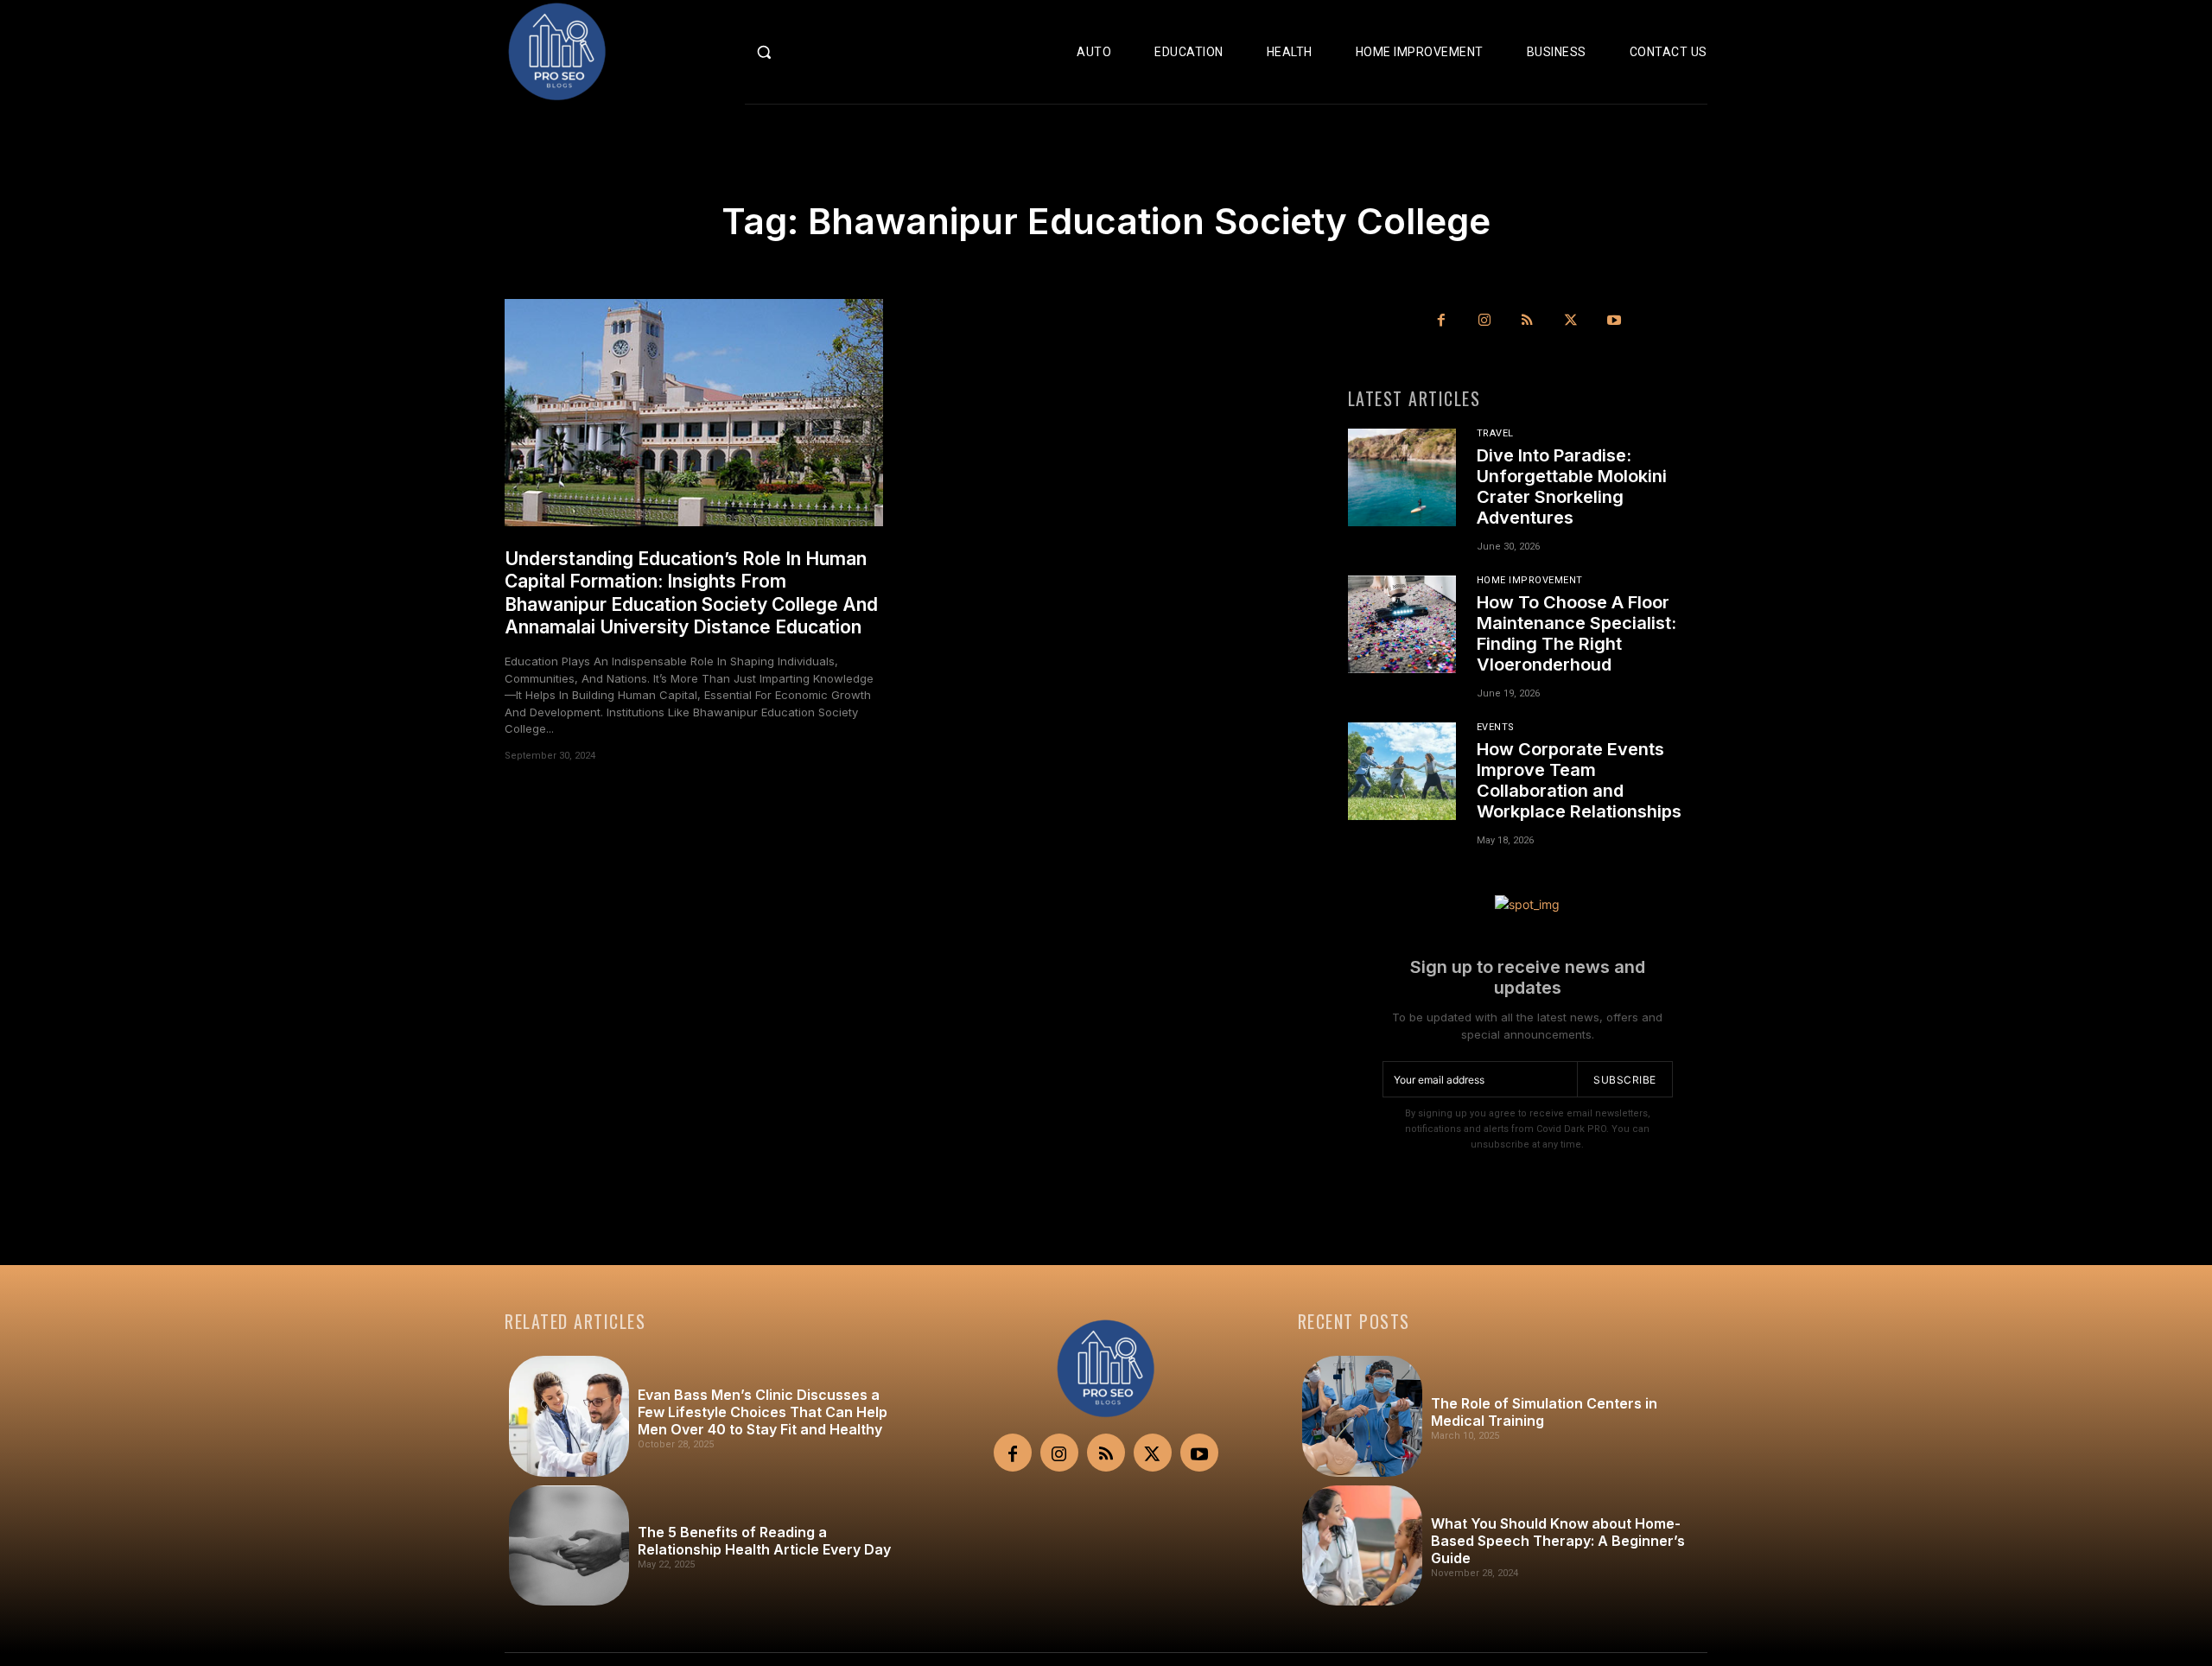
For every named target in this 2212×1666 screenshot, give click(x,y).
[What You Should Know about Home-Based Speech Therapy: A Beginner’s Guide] (1362, 1545)
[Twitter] (1571, 321)
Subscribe (1625, 1080)
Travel (1495, 433)
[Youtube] (1614, 321)
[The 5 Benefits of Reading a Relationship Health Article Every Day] (569, 1545)
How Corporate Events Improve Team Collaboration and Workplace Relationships (1579, 780)
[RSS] (1528, 321)
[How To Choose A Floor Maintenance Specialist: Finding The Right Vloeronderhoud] (1402, 624)
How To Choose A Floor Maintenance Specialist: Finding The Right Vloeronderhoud (1576, 633)
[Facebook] (1441, 321)
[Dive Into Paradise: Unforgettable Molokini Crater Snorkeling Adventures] (1402, 477)
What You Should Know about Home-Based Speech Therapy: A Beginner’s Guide (1558, 1541)
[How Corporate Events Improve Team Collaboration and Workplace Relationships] (1402, 771)
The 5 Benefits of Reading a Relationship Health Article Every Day (764, 1541)
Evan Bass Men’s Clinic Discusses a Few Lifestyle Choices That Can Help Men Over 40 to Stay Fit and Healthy (763, 1412)
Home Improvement (1530, 580)
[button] (801, 52)
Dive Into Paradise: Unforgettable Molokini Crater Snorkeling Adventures (1572, 486)
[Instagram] (1484, 321)
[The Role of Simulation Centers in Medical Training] (1362, 1416)
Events (1496, 727)
